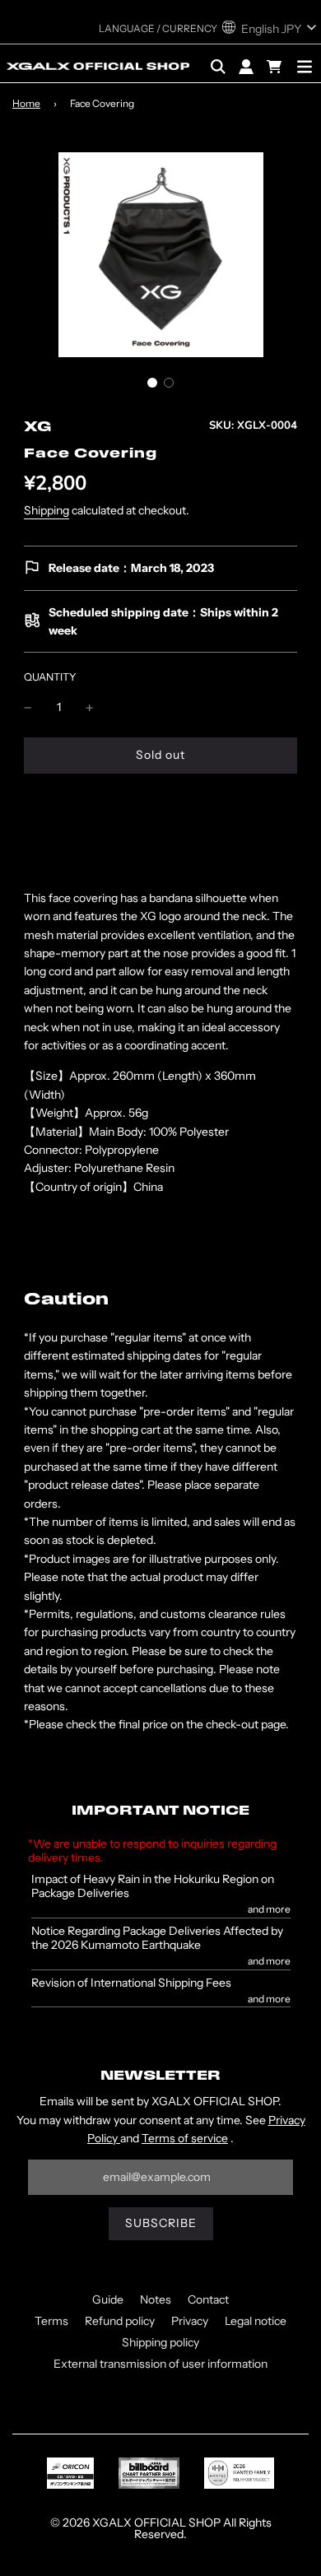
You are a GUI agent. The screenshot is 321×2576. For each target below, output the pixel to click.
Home (26, 103)
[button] (152, 383)
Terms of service (185, 2138)
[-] (28, 707)
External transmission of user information (160, 2364)
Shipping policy (160, 2342)
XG (38, 428)
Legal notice (256, 2321)
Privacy (190, 2321)
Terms (51, 2321)
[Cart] (276, 67)
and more (269, 1909)
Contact (208, 2299)
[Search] (218, 67)
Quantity (50, 677)
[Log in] (246, 67)
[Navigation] (305, 67)
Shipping (47, 510)
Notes (156, 2299)
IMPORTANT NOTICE (160, 1811)
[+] (90, 707)
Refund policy (120, 2321)
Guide (108, 2299)
